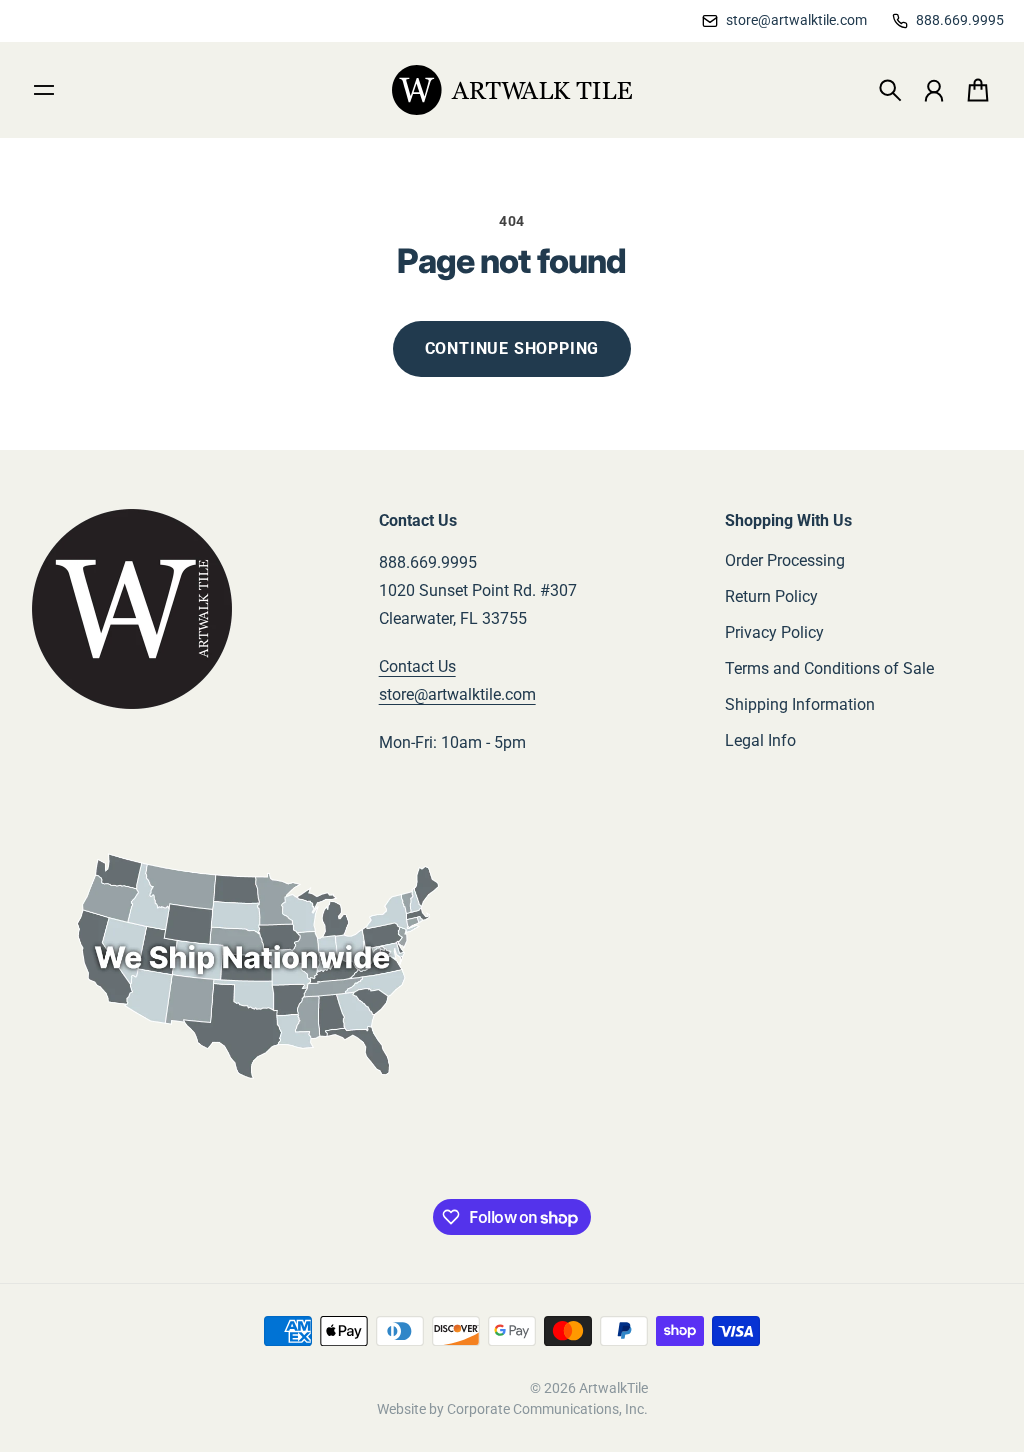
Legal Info (760, 740)
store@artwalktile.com (457, 694)
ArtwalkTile (613, 1388)
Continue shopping (512, 348)
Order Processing (785, 560)
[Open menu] (44, 90)
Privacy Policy (774, 632)
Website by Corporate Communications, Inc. (512, 1409)
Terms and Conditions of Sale (829, 668)
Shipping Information (800, 704)
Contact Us (417, 666)
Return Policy (771, 596)
